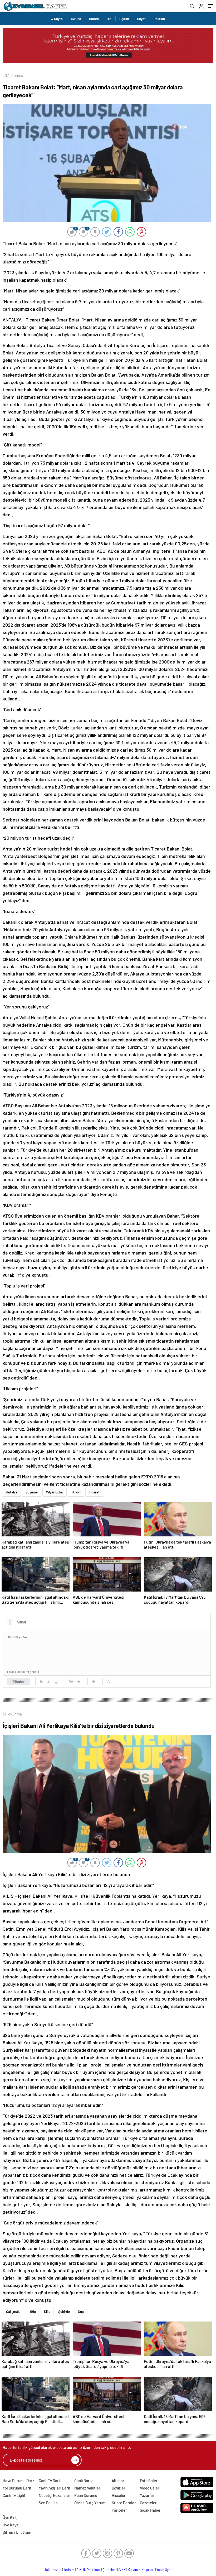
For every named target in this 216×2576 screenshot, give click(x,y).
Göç (33, 2311)
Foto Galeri (149, 2481)
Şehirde (64, 2311)
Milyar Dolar (55, 1492)
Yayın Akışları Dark (54, 2488)
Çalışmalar (14, 2311)
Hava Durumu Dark (19, 2481)
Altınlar (118, 2481)
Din (109, 19)
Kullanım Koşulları (141, 2570)
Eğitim (124, 19)
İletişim (69, 2570)
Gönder (19, 1681)
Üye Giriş (10, 2517)
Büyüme (32, 1492)
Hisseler (119, 2495)
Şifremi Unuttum (17, 2532)
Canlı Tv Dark (50, 2481)
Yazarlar (147, 2495)
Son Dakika (48, 2503)
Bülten (94, 19)
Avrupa (76, 19)
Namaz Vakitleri (88, 2488)
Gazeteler (148, 2503)
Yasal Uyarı (165, 2570)
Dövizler (119, 2488)
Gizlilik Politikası (88, 2570)
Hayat (141, 19)
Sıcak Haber (150, 2510)
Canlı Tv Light (14, 2495)
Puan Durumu (86, 2495)
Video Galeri (150, 2488)
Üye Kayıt (11, 2525)
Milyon (76, 1492)
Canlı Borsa (84, 2481)
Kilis (47, 2311)
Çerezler (109, 2570)
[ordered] (71, 1681)
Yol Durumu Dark (17, 2488)
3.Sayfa (57, 19)
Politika (159, 19)
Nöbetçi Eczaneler (55, 2495)
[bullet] (78, 1681)
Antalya (12, 1492)
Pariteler (119, 2510)
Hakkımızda (53, 2570)
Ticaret (94, 1492)
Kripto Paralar (124, 2503)
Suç (81, 2311)
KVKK (121, 2570)
